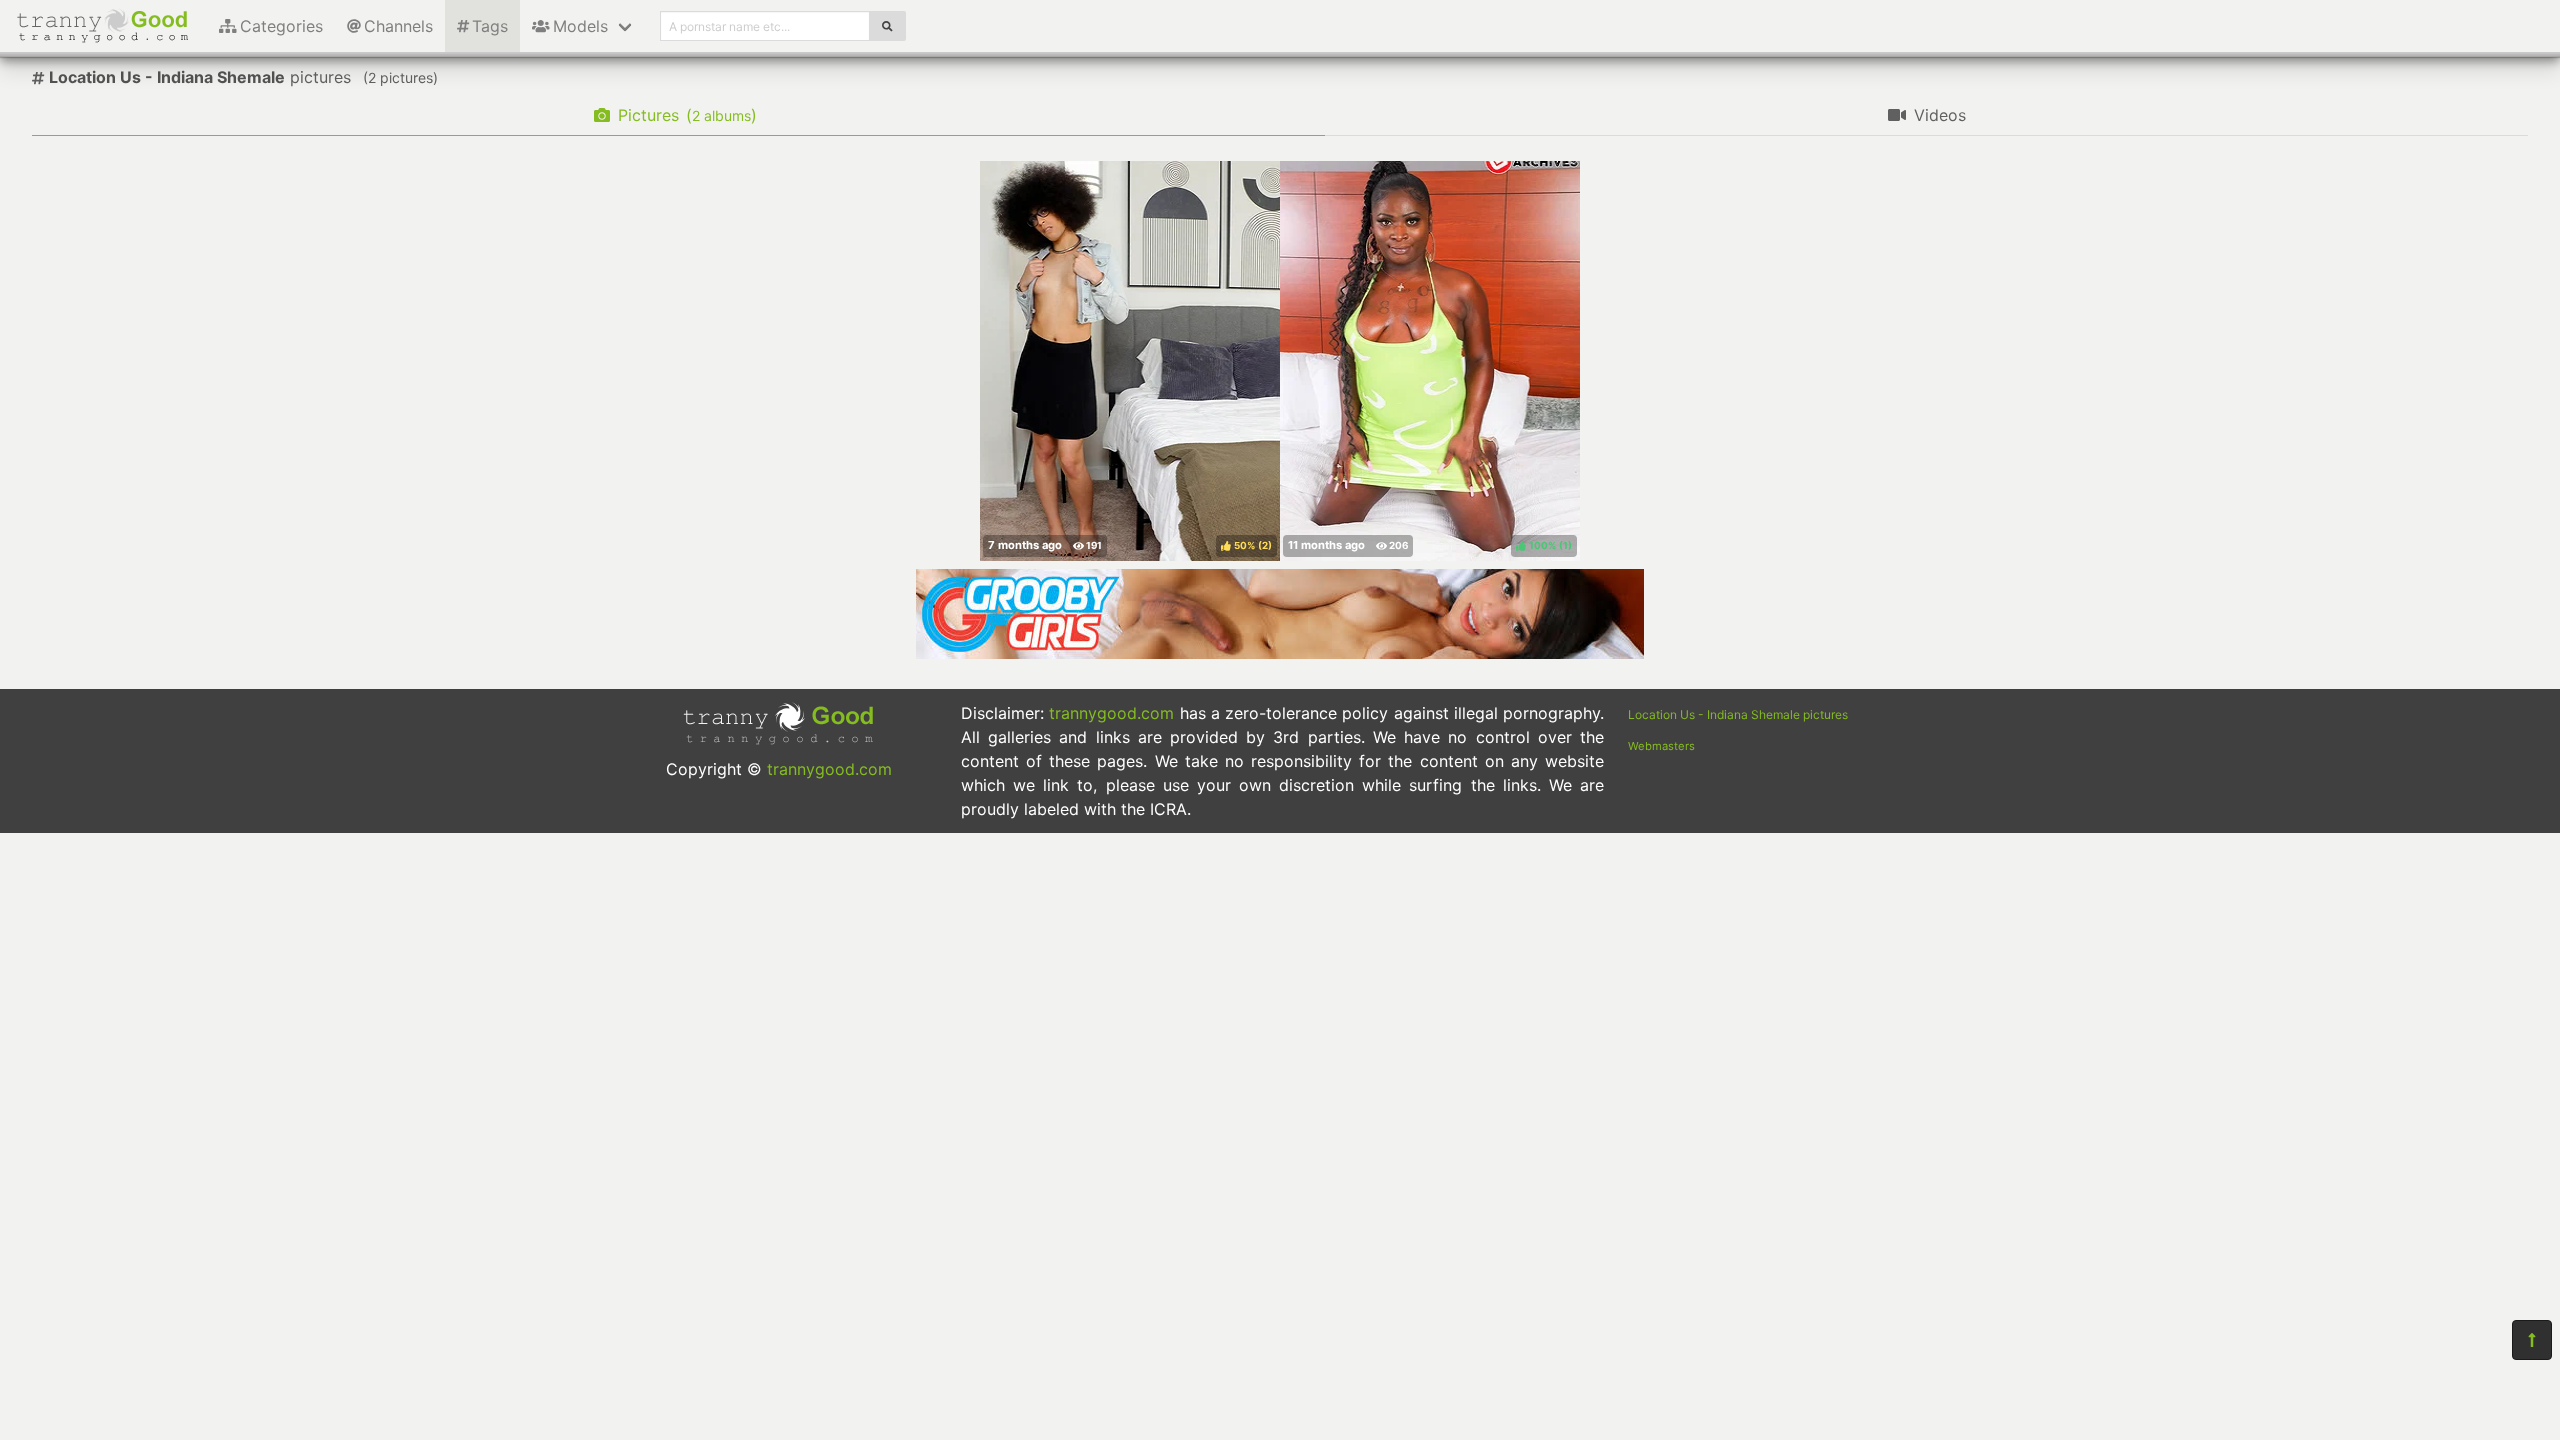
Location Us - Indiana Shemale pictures (1738, 714)
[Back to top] (2532, 1340)
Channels (398, 26)
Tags (490, 26)
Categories (281, 26)
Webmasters (1661, 746)
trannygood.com (829, 769)
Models (580, 26)
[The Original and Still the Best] (1280, 653)
